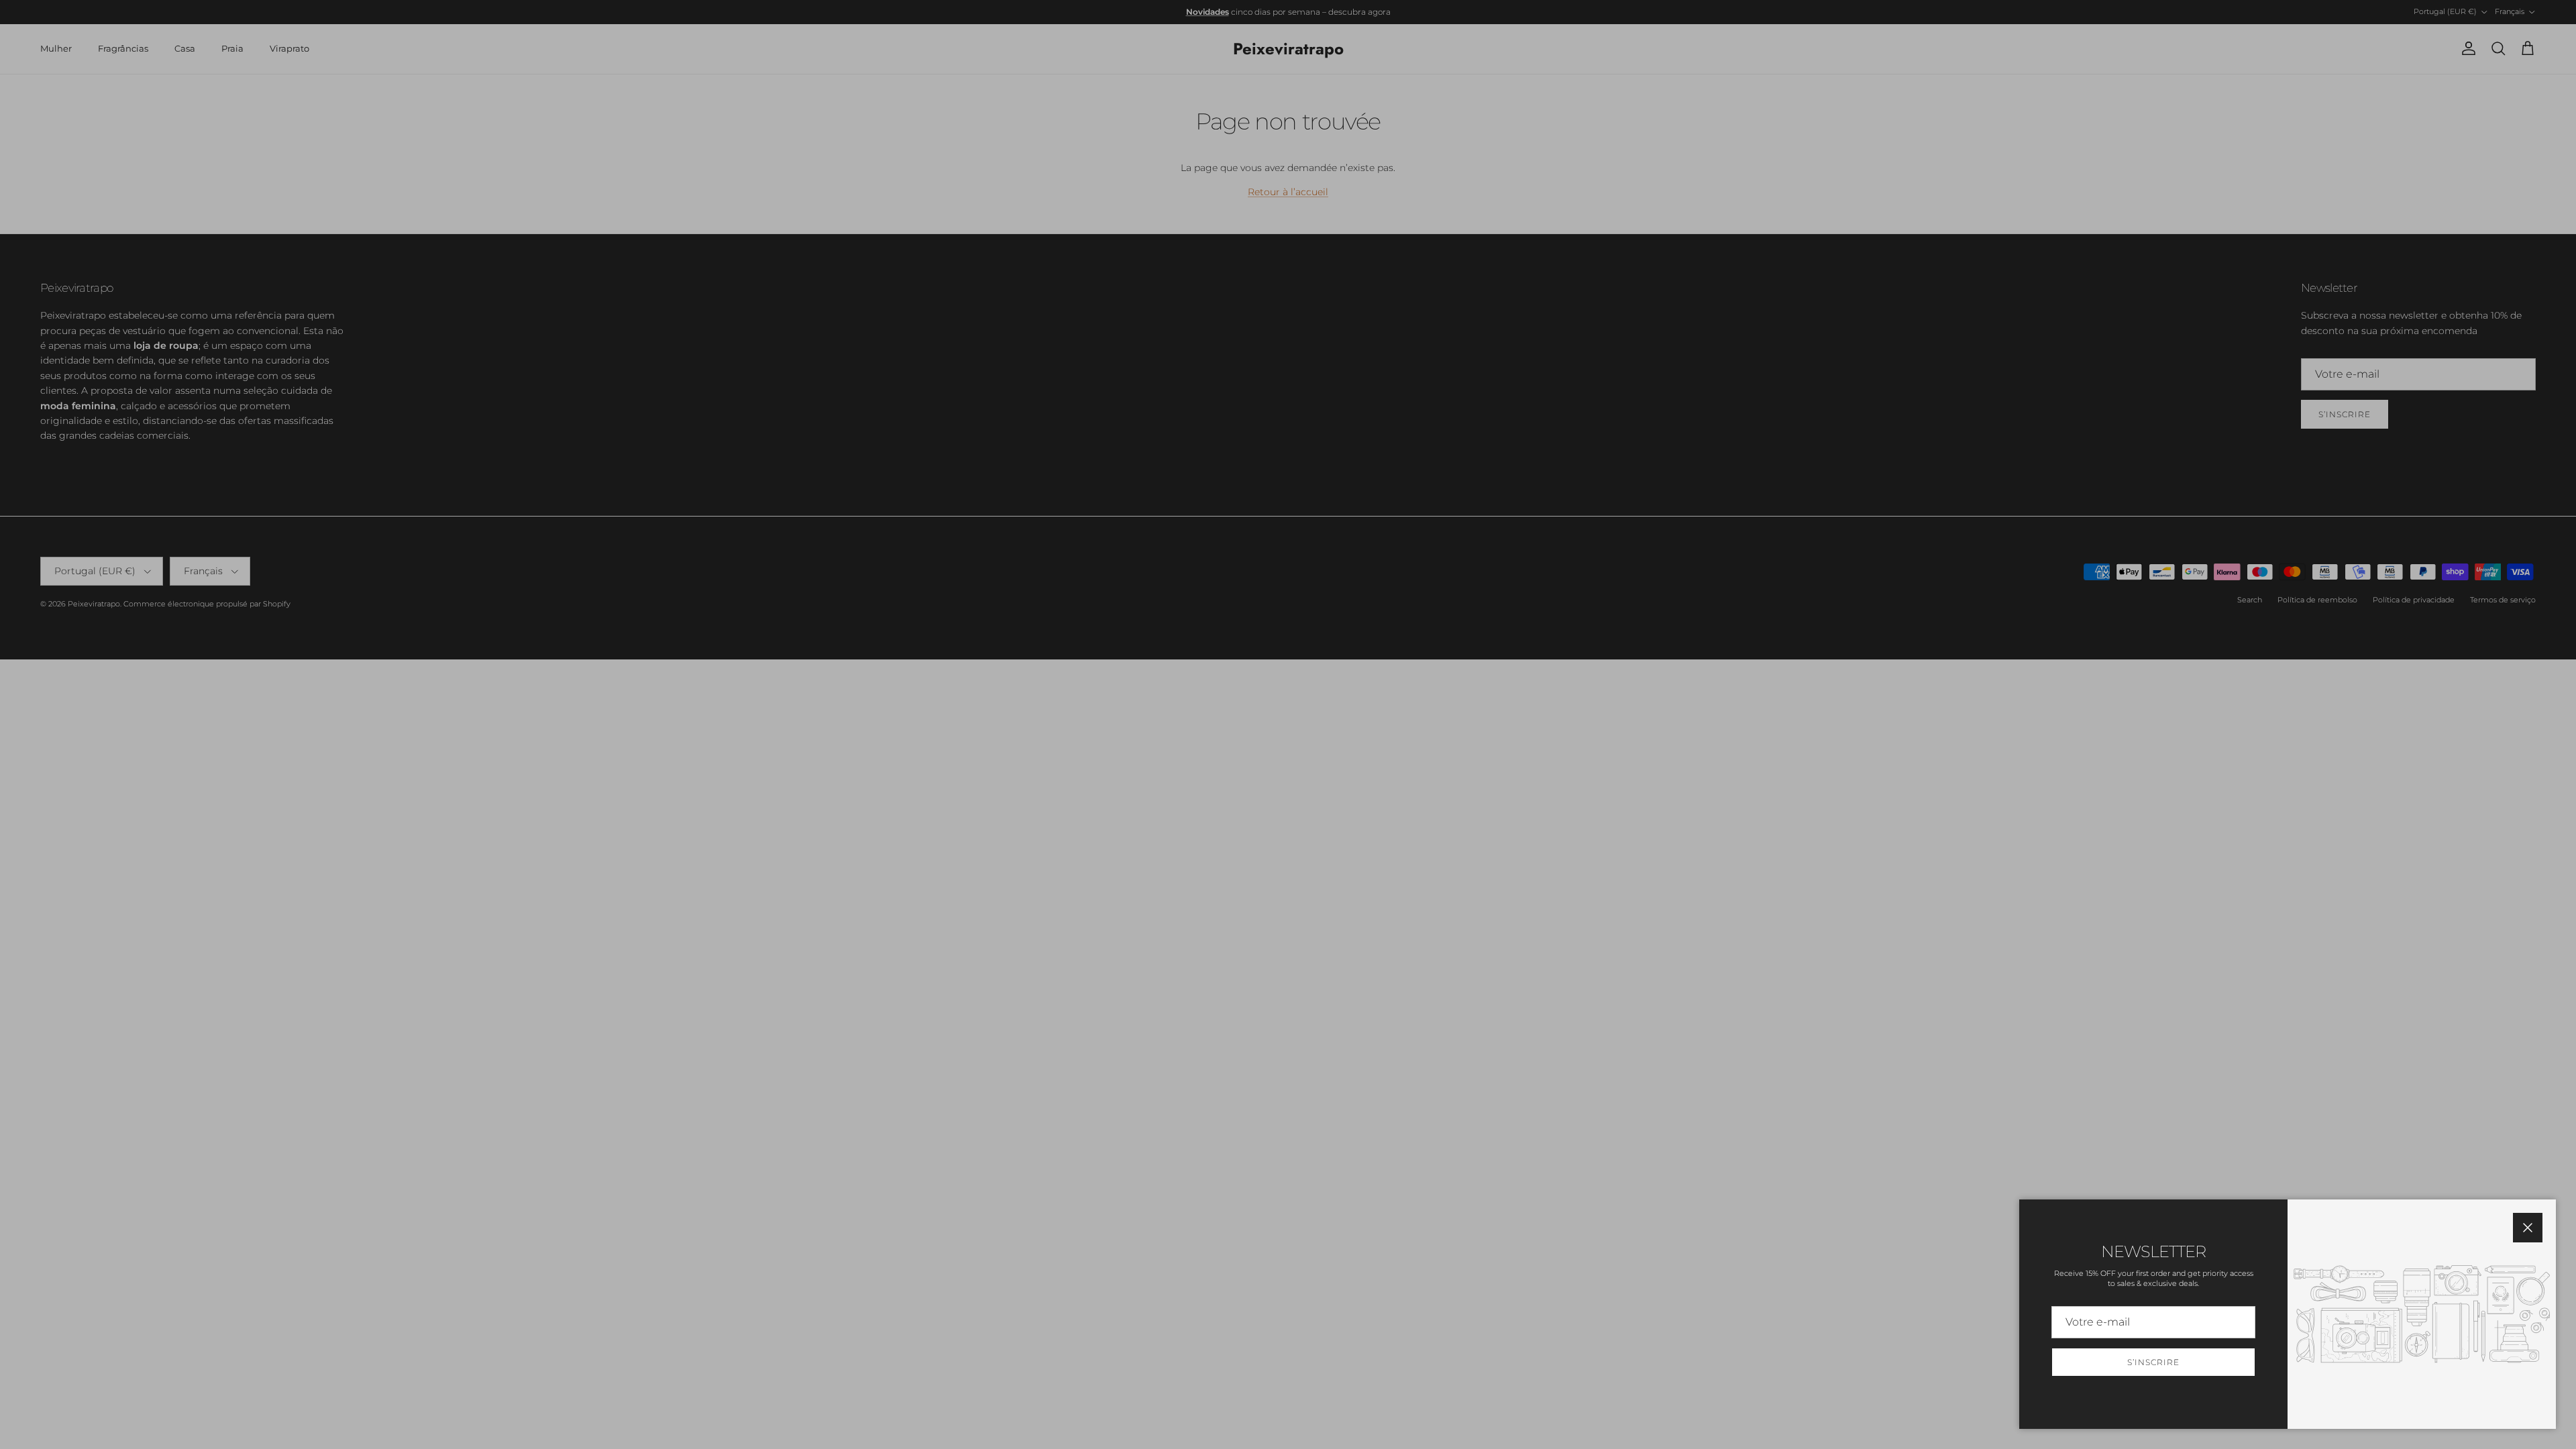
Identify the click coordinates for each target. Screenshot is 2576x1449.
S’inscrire (2153, 1362)
